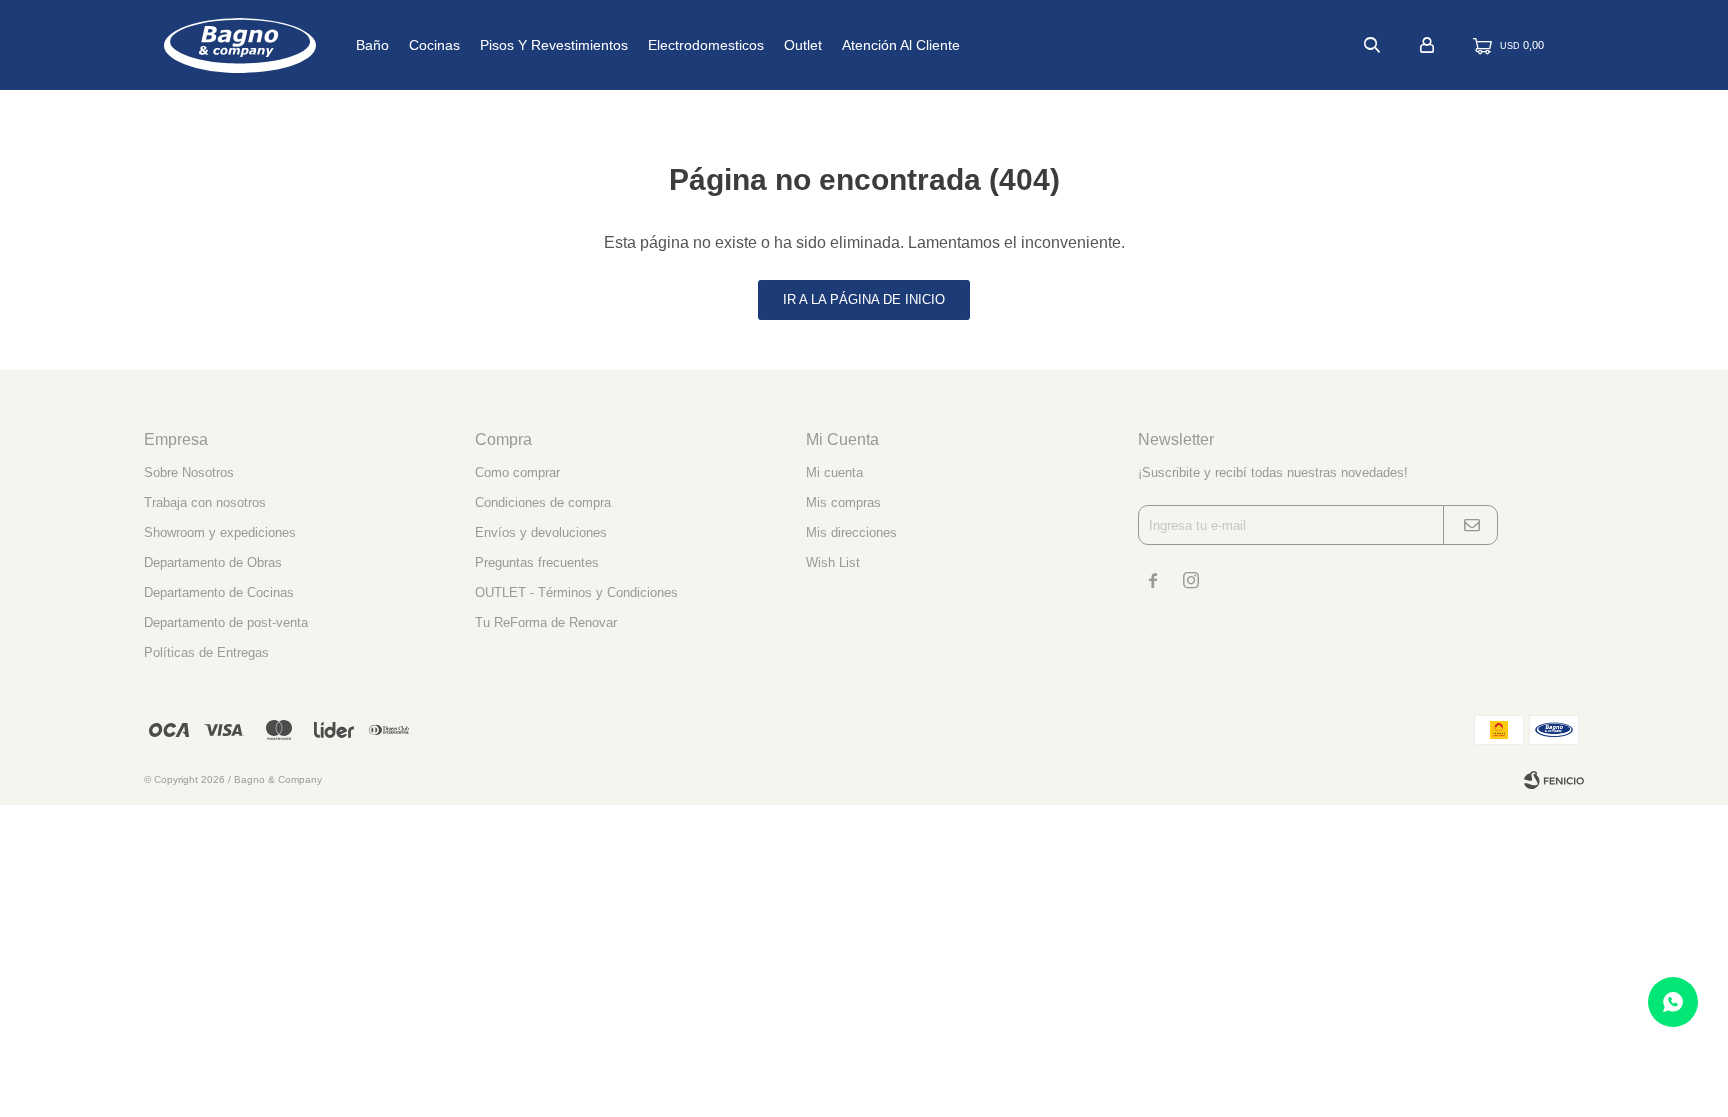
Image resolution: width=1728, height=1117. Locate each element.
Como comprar (517, 472)
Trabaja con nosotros (205, 502)
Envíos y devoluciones (541, 532)
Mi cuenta (834, 472)
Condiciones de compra (543, 502)
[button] (1372, 45)
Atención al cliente (901, 45)
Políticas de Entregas (206, 652)
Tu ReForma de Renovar (546, 622)
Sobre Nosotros (189, 472)
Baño (372, 45)
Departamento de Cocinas (219, 592)
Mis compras (843, 502)
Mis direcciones (851, 532)
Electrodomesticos (706, 45)
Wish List (833, 562)
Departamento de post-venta (226, 622)
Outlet (803, 45)
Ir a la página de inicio (864, 299)
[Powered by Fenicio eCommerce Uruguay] (1554, 780)
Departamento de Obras (213, 562)
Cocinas (434, 45)
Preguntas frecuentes (537, 562)
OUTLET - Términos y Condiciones (576, 592)
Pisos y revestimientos (554, 45)
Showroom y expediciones (220, 532)
